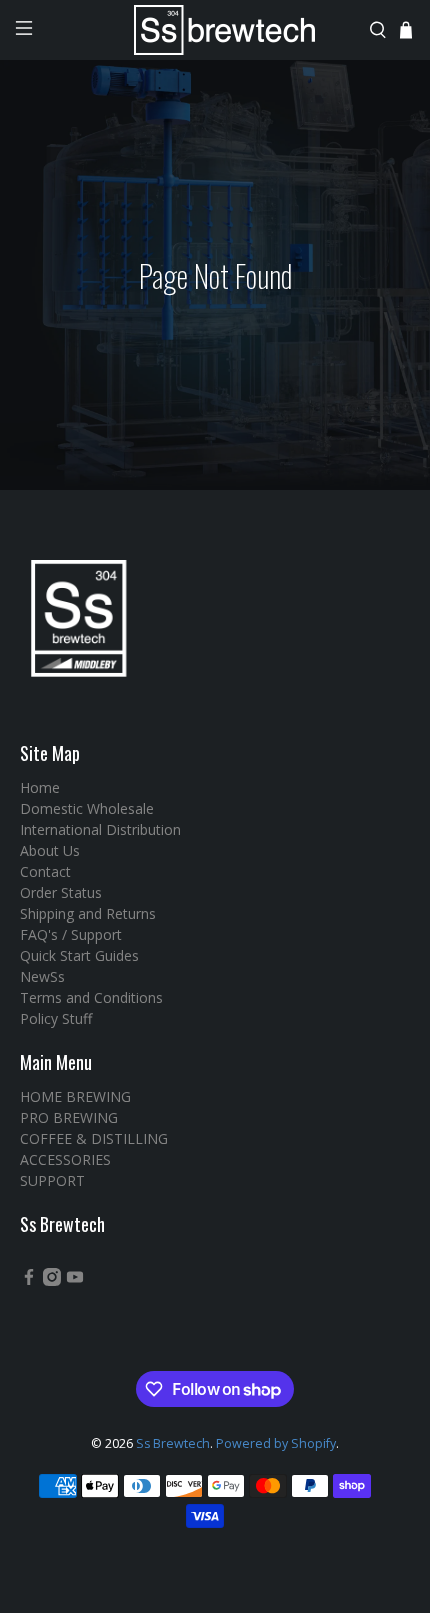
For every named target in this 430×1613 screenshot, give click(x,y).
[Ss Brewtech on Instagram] (52, 1280)
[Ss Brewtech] (215, 30)
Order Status (61, 892)
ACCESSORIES (65, 1159)
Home (40, 787)
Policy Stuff (56, 1018)
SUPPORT (52, 1180)
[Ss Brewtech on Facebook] (29, 1280)
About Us (50, 850)
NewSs (42, 976)
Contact (45, 871)
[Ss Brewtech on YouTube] (75, 1280)
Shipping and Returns (88, 913)
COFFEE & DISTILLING (94, 1138)
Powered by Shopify (276, 1443)
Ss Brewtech (173, 1443)
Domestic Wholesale (87, 808)
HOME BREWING (75, 1096)
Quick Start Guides (79, 955)
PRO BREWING (69, 1117)
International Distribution (100, 829)
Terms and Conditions (91, 997)
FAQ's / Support (71, 934)
